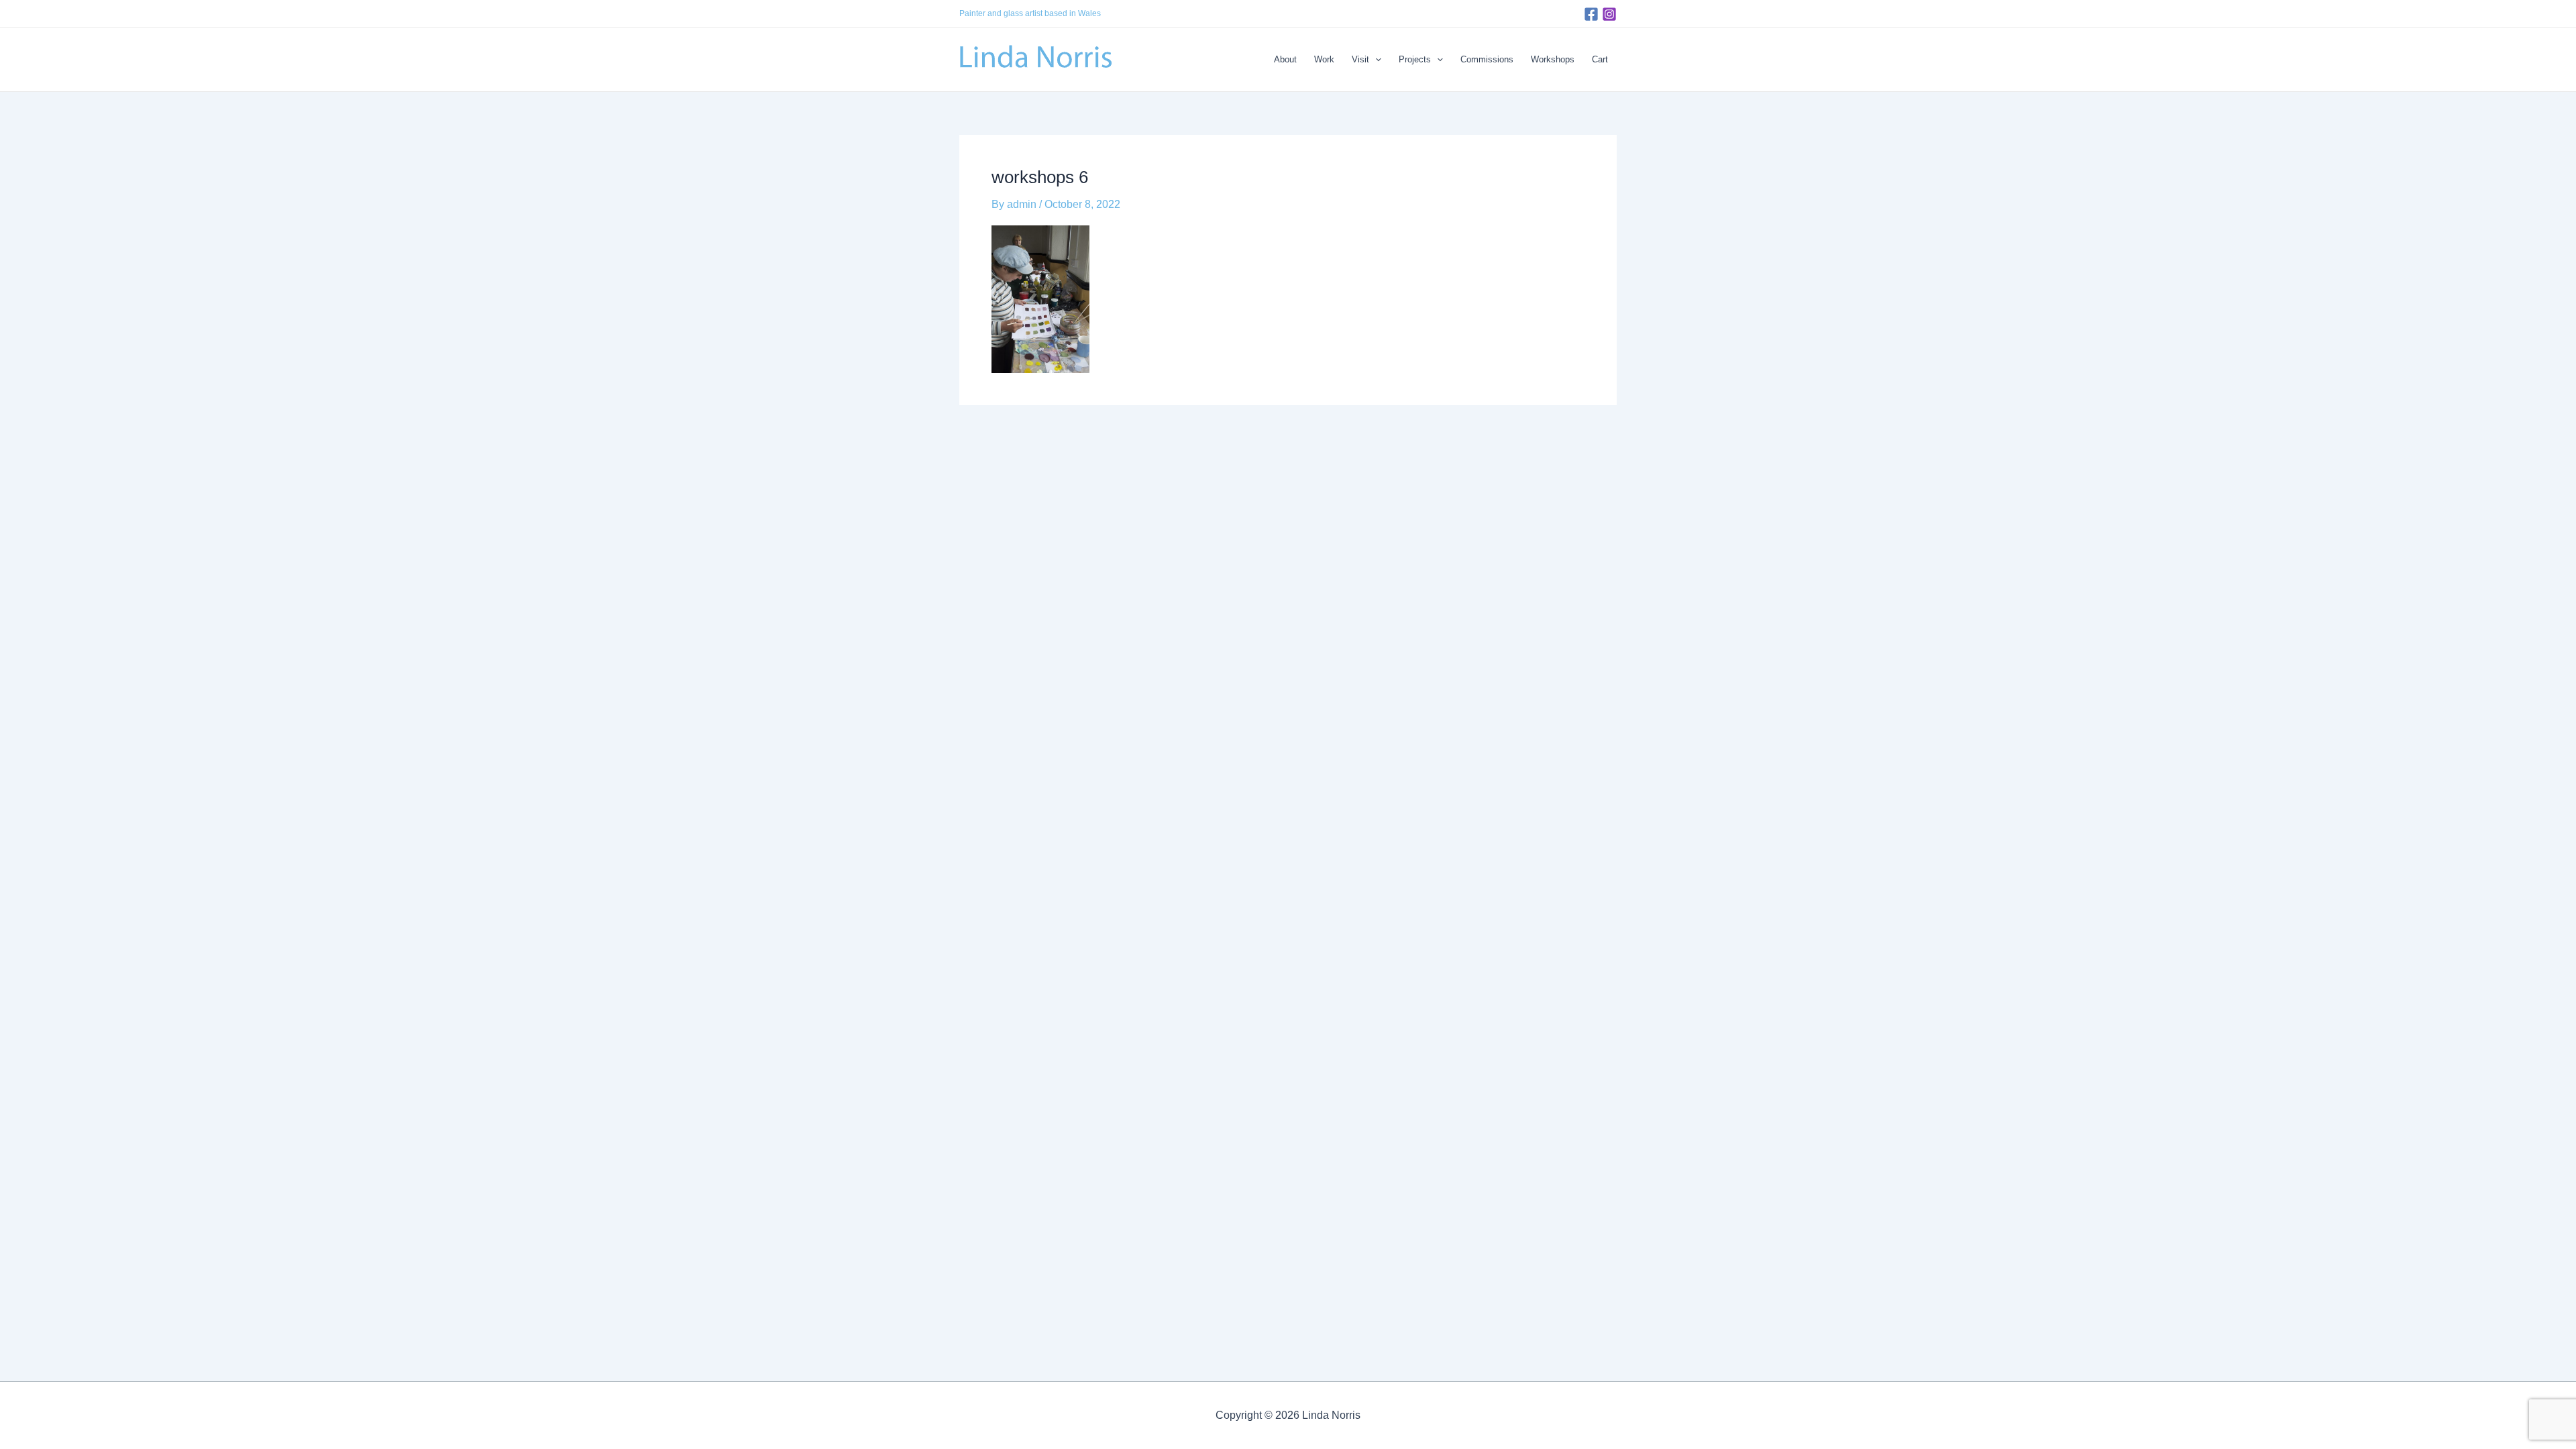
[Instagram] (1609, 14)
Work (1324, 59)
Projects (1415, 59)
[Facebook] (1591, 14)
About (1285, 59)
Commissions (1487, 59)
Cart (1600, 59)
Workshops (1553, 59)
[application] (1375, 60)
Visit (1360, 59)
